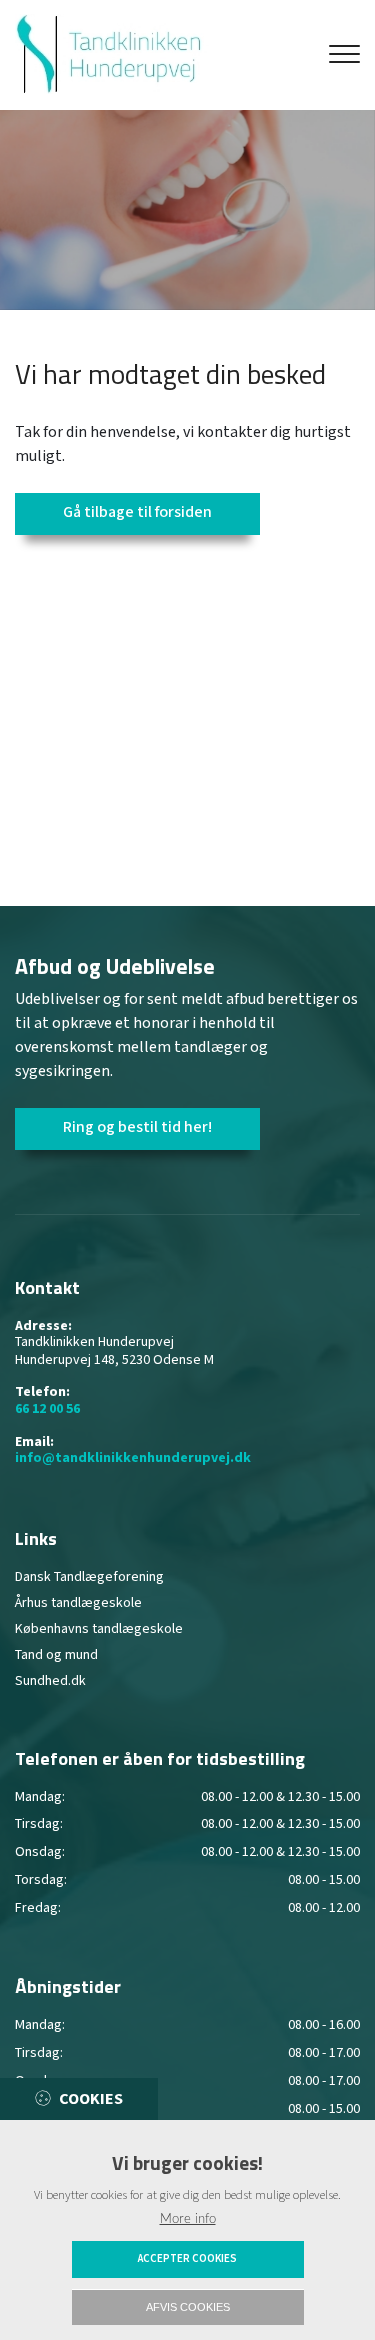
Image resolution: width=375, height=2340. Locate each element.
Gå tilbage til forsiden (137, 512)
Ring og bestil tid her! (137, 1127)
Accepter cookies (187, 2259)
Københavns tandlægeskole (99, 1629)
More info (188, 2219)
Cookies (91, 2099)
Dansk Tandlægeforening (89, 1577)
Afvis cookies (188, 2307)
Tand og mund (56, 1655)
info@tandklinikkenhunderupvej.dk (133, 1458)
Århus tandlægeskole (78, 1603)
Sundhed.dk (50, 1681)
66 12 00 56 (47, 1409)
